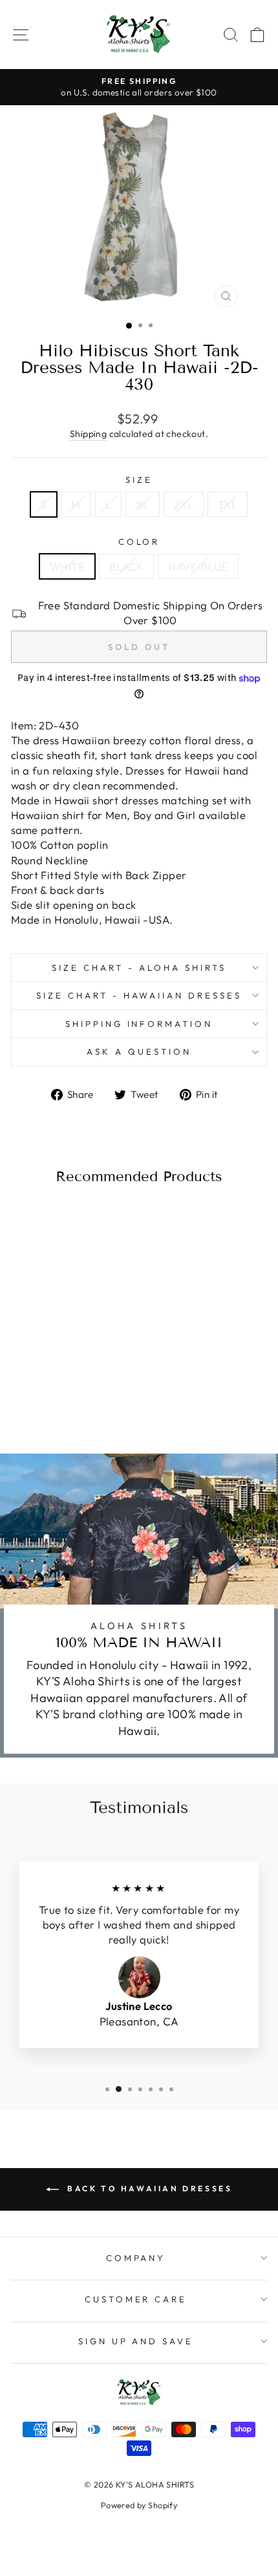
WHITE (67, 566)
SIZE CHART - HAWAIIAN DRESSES (139, 995)
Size (139, 480)
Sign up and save (136, 2341)
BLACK (126, 566)
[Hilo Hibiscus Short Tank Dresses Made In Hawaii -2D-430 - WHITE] (45, 1394)
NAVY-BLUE (198, 566)
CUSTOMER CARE (136, 2299)
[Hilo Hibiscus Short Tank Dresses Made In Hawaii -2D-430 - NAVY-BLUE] (75, 1394)
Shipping (88, 434)
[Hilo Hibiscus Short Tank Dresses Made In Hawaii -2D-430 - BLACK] (60, 1394)
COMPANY (136, 2258)
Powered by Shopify (139, 2505)
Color (139, 542)
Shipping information (139, 1024)
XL (143, 504)
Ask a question (139, 1051)
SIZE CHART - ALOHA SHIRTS (139, 968)
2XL (184, 504)
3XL (228, 504)
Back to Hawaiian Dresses (148, 2188)
